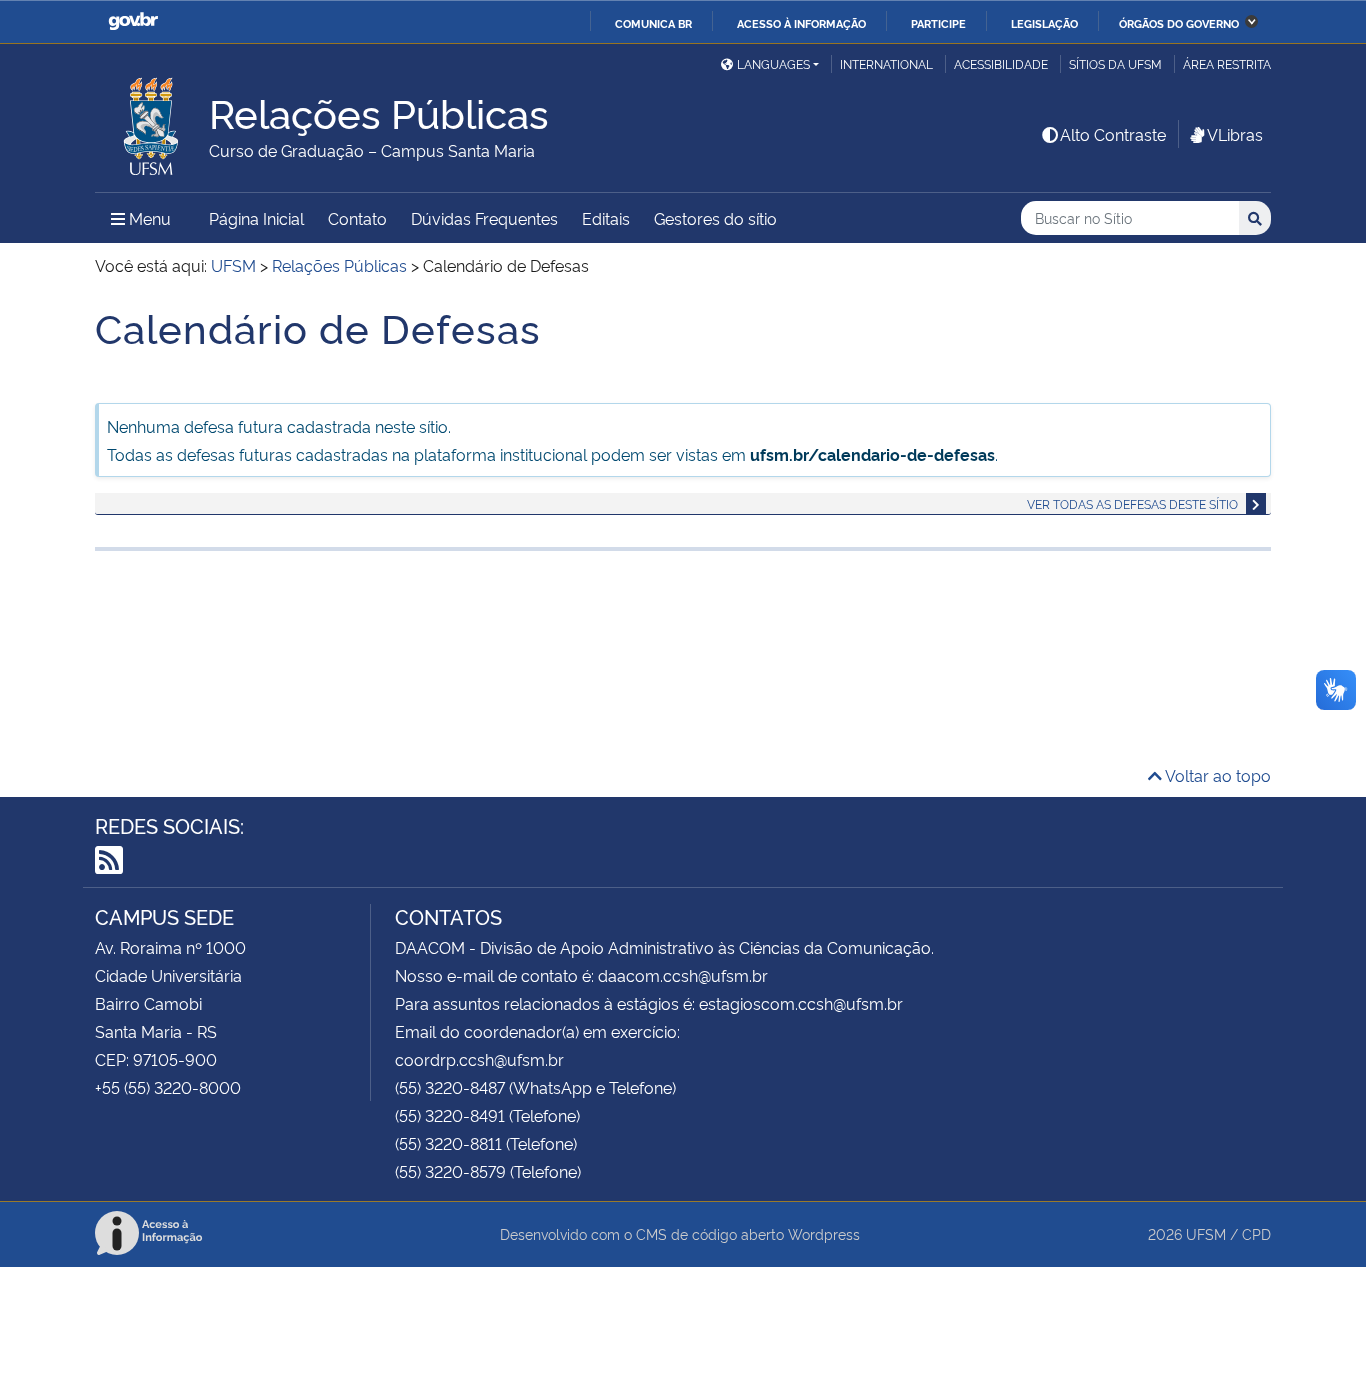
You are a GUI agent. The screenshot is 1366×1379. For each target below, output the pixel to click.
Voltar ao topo (1216, 775)
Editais (606, 218)
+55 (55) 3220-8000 (168, 1087)
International (886, 63)
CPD (1256, 1233)
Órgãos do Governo (1179, 23)
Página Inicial (256, 218)
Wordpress (824, 1233)
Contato (357, 218)
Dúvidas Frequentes (484, 218)
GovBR (133, 21)
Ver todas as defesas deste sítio (1132, 503)
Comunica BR (653, 23)
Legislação (1044, 23)
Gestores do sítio (715, 218)
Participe (938, 23)
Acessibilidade (1001, 63)
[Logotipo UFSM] (152, 121)
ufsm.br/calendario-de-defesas (872, 454)
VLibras (1235, 134)
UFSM (1206, 1233)
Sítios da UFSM (1115, 63)
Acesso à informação (801, 23)
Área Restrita (1227, 63)
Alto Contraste (1113, 134)
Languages (773, 63)
